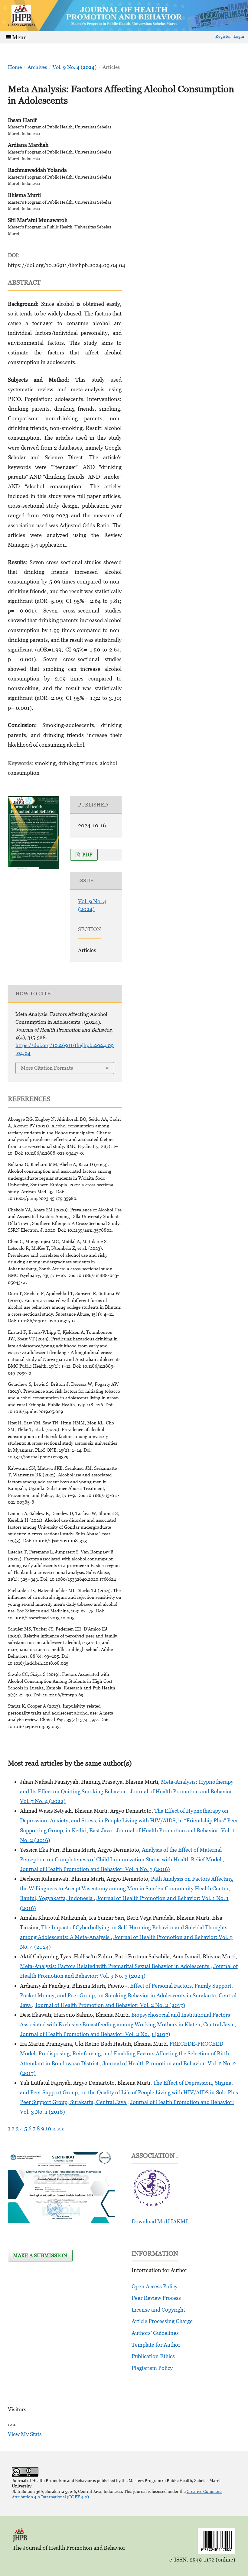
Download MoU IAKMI (160, 2221)
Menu (19, 37)
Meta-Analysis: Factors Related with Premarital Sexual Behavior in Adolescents (115, 1966)
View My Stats (25, 2434)
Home (15, 67)
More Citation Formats (47, 1068)
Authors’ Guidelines (155, 2333)
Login (239, 36)
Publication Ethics (153, 2356)
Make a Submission (40, 2255)
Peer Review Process (156, 2298)
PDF (87, 855)
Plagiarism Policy (152, 2368)
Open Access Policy (155, 2286)
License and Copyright (158, 2310)
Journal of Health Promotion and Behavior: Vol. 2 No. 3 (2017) (95, 2034)
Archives (37, 67)
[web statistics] (12, 2424)
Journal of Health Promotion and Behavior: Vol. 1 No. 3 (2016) (95, 1869)
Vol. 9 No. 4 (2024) (75, 67)
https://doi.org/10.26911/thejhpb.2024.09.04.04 (67, 265)
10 (48, 2128)
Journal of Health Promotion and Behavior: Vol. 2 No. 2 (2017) (110, 2005)
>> (61, 2128)
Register (223, 36)
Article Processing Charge (162, 2321)
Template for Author (156, 2345)
